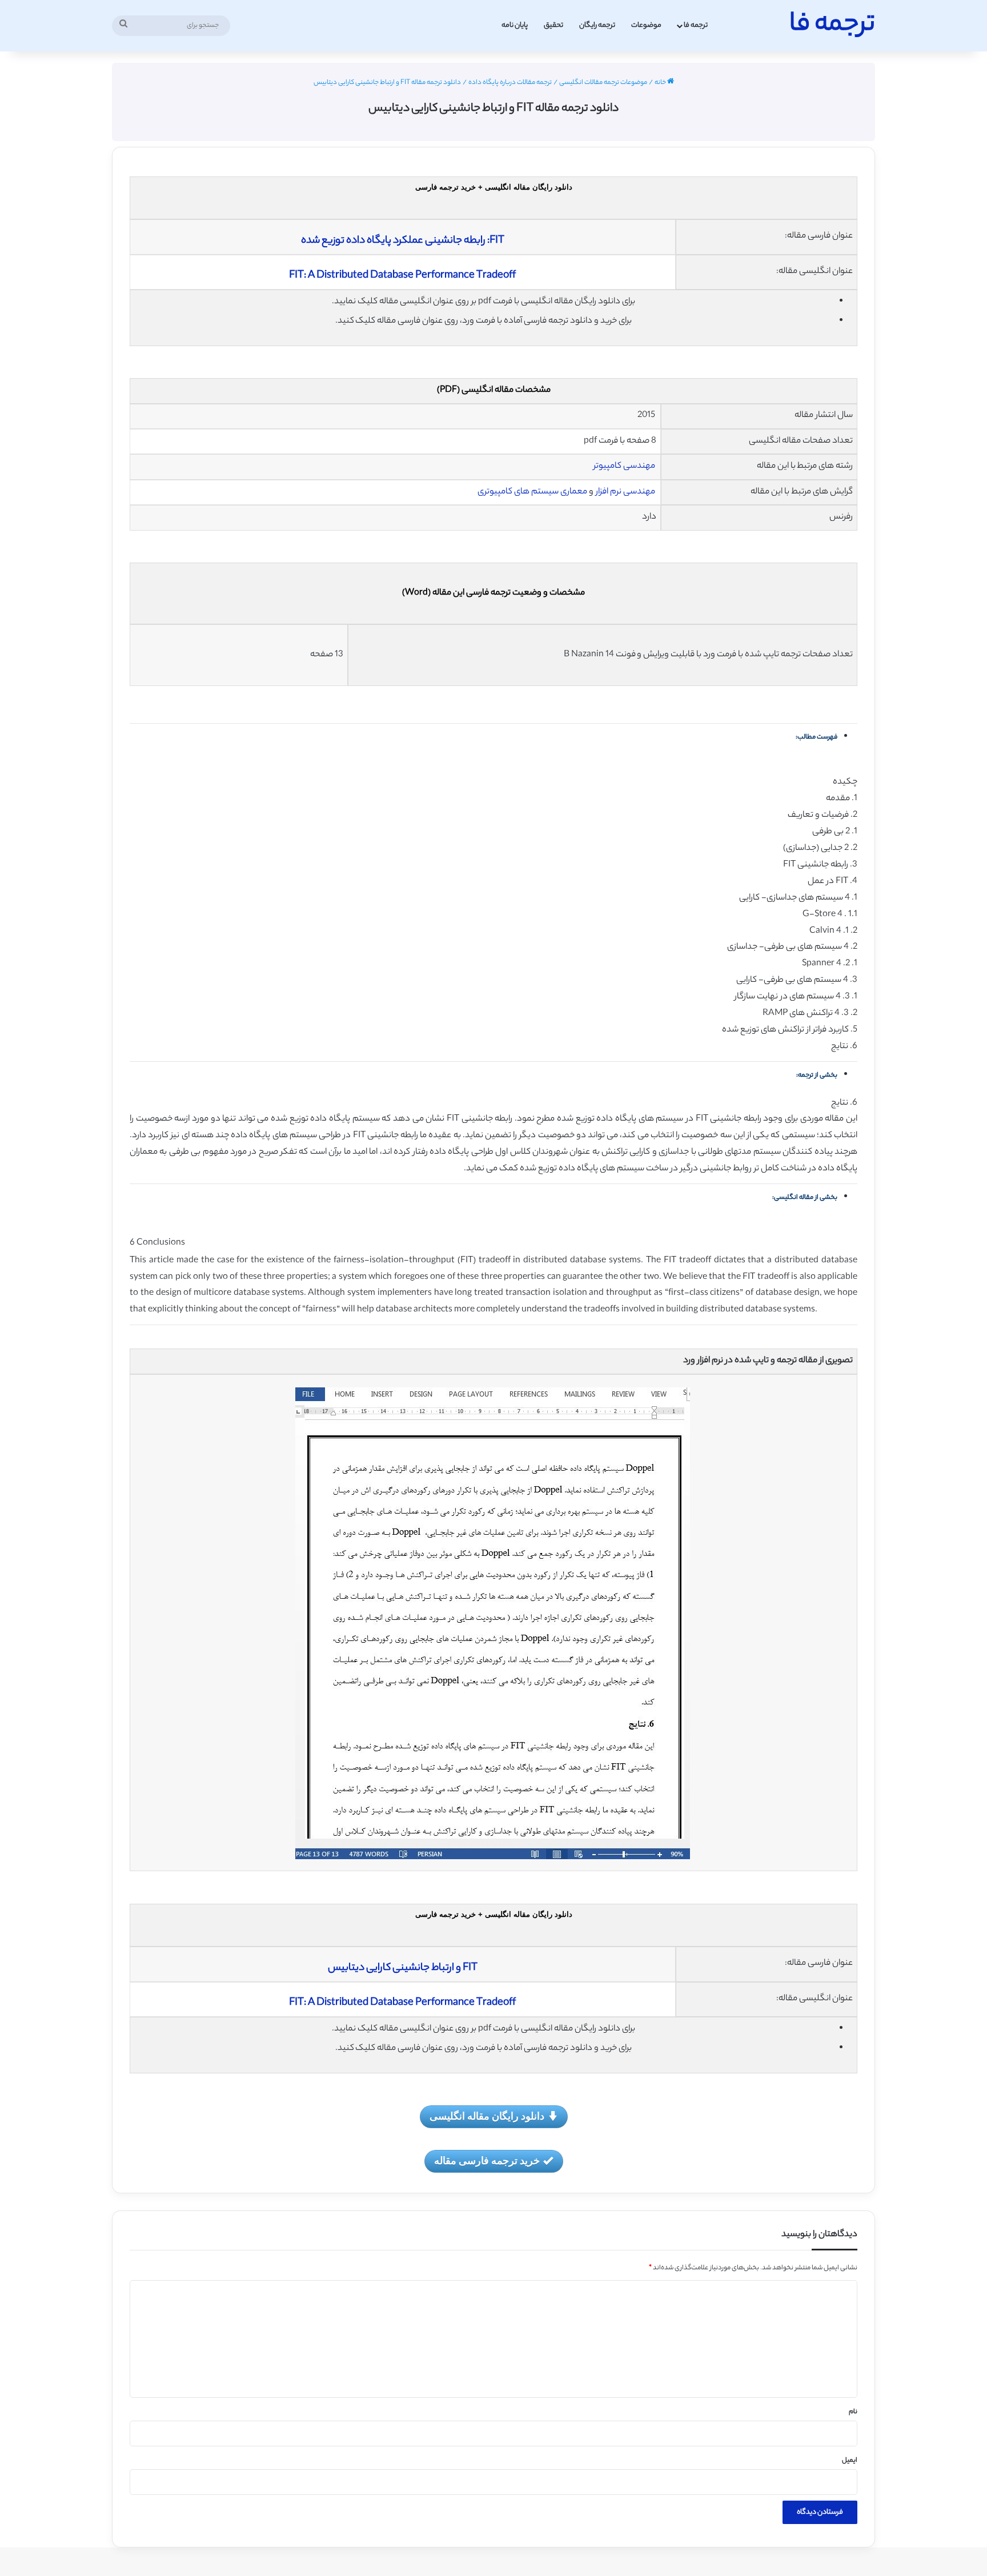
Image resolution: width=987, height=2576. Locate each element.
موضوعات (646, 25)
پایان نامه (515, 25)
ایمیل (850, 2461)
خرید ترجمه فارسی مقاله (487, 2160)
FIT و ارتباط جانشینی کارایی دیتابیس (403, 1968)
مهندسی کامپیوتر (625, 466)
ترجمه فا (696, 25)
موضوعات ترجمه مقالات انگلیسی (603, 83)
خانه (661, 83)
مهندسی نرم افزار (625, 492)
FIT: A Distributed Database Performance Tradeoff (402, 276)
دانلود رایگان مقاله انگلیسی (487, 2116)
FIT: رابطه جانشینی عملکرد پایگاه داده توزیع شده (403, 241)
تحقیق (553, 25)
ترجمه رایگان (597, 25)
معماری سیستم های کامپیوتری (532, 492)
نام (853, 2412)
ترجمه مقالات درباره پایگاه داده (510, 83)
